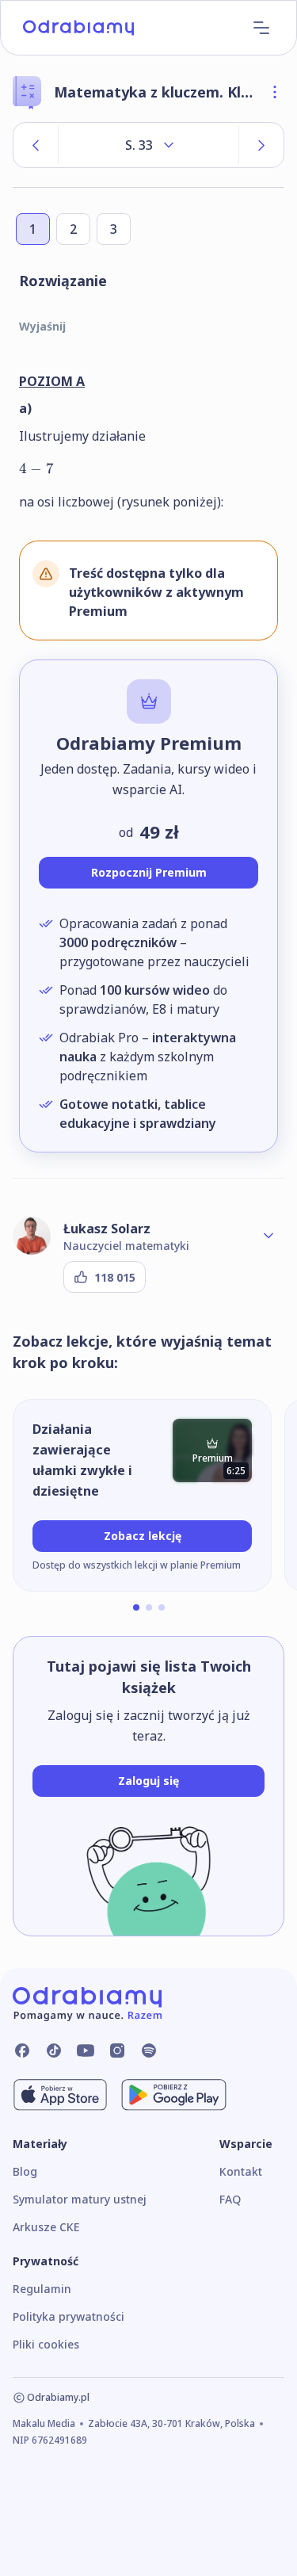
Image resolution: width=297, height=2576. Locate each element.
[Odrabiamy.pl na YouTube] (86, 2050)
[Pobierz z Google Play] (174, 2095)
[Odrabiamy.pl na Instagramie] (117, 2050)
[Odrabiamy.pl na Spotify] (149, 2050)
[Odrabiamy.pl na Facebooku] (22, 2050)
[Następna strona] (261, 145)
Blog (25, 2171)
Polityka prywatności (69, 2316)
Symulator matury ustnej (80, 2199)
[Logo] (78, 28)
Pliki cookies (46, 2344)
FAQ (230, 2199)
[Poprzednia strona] (36, 145)
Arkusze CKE (46, 2227)
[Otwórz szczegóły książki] (275, 92)
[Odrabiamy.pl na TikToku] (54, 2050)
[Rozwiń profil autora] (268, 1236)
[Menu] (261, 28)
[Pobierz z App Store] (60, 2095)
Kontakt (241, 2171)
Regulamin (42, 2289)
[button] (136, 1607)
